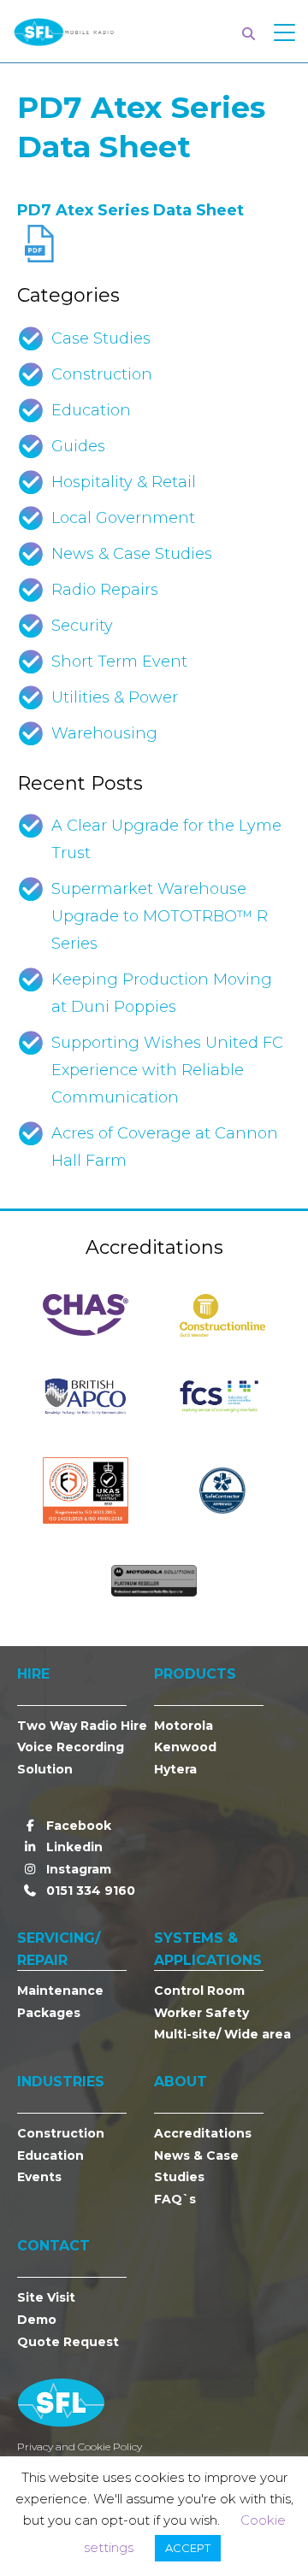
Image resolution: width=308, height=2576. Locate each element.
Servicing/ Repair (59, 1949)
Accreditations (203, 2133)
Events (39, 2177)
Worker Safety (201, 2013)
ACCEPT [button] (188, 2548)
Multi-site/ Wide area (222, 2034)
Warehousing (104, 733)
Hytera (175, 1769)
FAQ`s (175, 2199)
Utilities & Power (115, 697)
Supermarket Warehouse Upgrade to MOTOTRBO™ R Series (160, 916)
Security (82, 626)
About (181, 2082)
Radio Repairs (105, 590)
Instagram (77, 1869)
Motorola (184, 1726)
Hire (33, 1674)
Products (195, 1674)
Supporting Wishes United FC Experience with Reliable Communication (167, 1070)
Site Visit (46, 2297)
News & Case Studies (132, 554)
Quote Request (68, 2342)
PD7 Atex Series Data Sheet (130, 210)
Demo (37, 2320)
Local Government (123, 518)
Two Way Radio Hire (82, 1726)
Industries (61, 2082)
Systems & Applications (208, 1949)
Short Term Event (119, 662)
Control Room (199, 1991)
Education (91, 410)
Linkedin (73, 1847)
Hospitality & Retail (124, 482)
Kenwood (185, 1747)
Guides (78, 446)
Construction (102, 374)
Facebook (77, 1826)
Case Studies (101, 338)
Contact (53, 2246)
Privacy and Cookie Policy (80, 2447)
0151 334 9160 (89, 1891)
